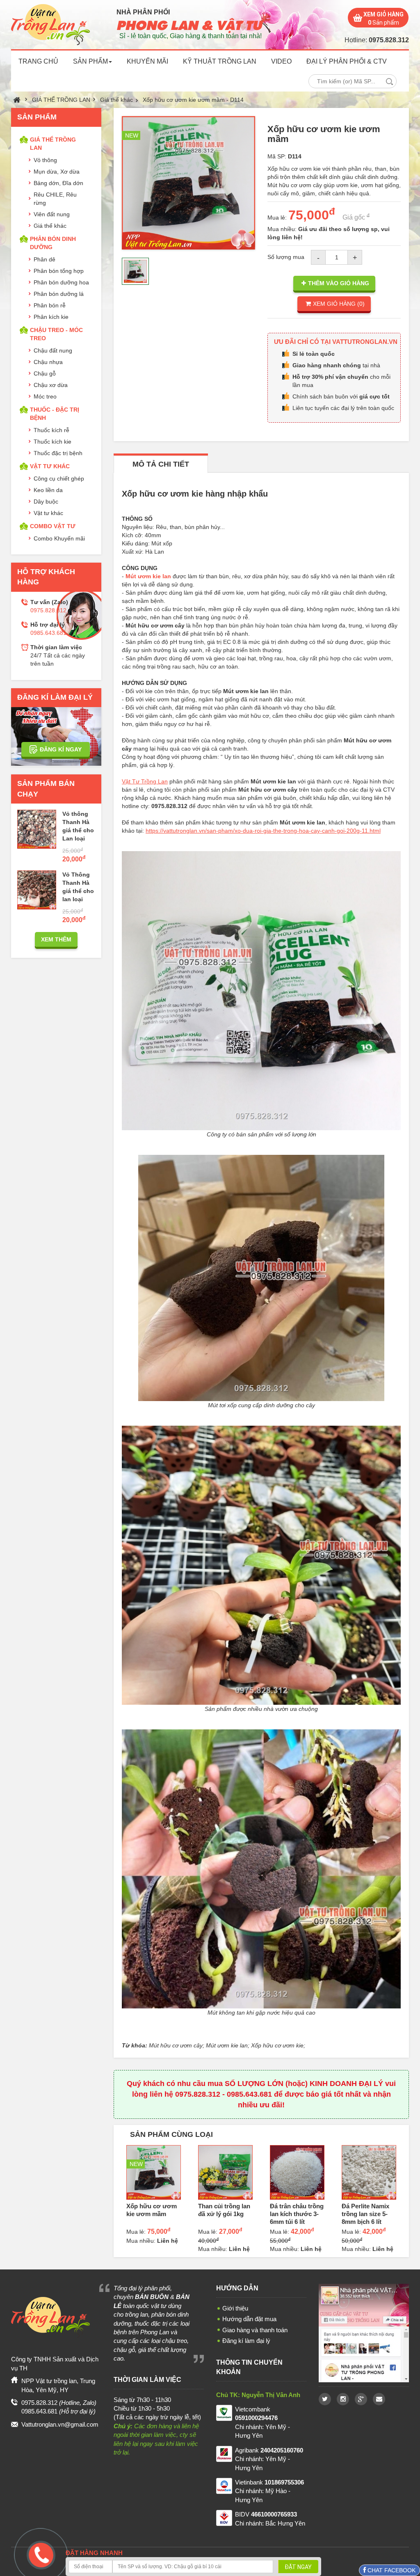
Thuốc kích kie (52, 442)
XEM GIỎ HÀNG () (339, 304)
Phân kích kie (51, 317)
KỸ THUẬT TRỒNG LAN (220, 61)
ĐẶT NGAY (298, 2567)
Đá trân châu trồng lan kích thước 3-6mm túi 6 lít (297, 2214)
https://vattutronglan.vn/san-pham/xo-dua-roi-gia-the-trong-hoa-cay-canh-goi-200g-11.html (263, 831)
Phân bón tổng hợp (59, 271)
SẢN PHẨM (90, 61)
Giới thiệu (235, 2308)
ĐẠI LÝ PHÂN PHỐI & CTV (347, 61)
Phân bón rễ (50, 305)
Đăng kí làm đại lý (246, 2341)
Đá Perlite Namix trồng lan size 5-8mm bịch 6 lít (365, 2214)
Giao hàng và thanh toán (255, 2330)
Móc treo (45, 396)
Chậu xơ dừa (51, 385)
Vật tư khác (48, 513)
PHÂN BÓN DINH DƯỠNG (53, 243)
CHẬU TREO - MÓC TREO (56, 334)
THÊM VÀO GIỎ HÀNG (339, 283)
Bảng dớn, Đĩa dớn (58, 183)
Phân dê (45, 259)
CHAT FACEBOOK (391, 2570)
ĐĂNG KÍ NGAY (61, 749)
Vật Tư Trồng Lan (145, 781)
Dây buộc (46, 501)
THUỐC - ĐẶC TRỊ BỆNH (55, 414)
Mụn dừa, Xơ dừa (57, 172)
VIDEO (281, 61)
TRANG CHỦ (38, 61)
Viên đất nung (52, 214)
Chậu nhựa (48, 362)
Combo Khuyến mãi (59, 538)
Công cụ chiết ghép (59, 479)
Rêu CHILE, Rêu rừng (55, 199)
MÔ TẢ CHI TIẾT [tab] (161, 464)
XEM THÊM (56, 939)
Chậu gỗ (45, 373)
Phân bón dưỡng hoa (61, 282)
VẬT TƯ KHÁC (50, 466)
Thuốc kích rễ (51, 430)
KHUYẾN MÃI (147, 61)
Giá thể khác (116, 100)
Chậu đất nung (53, 350)
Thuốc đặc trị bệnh (58, 453)
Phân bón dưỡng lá (59, 294)
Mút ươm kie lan (148, 576)
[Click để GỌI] (39, 2554)
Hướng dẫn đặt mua (249, 2319)
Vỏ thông (45, 160)
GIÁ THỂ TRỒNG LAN (61, 100)
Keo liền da (48, 490)
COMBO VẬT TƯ (53, 526)
